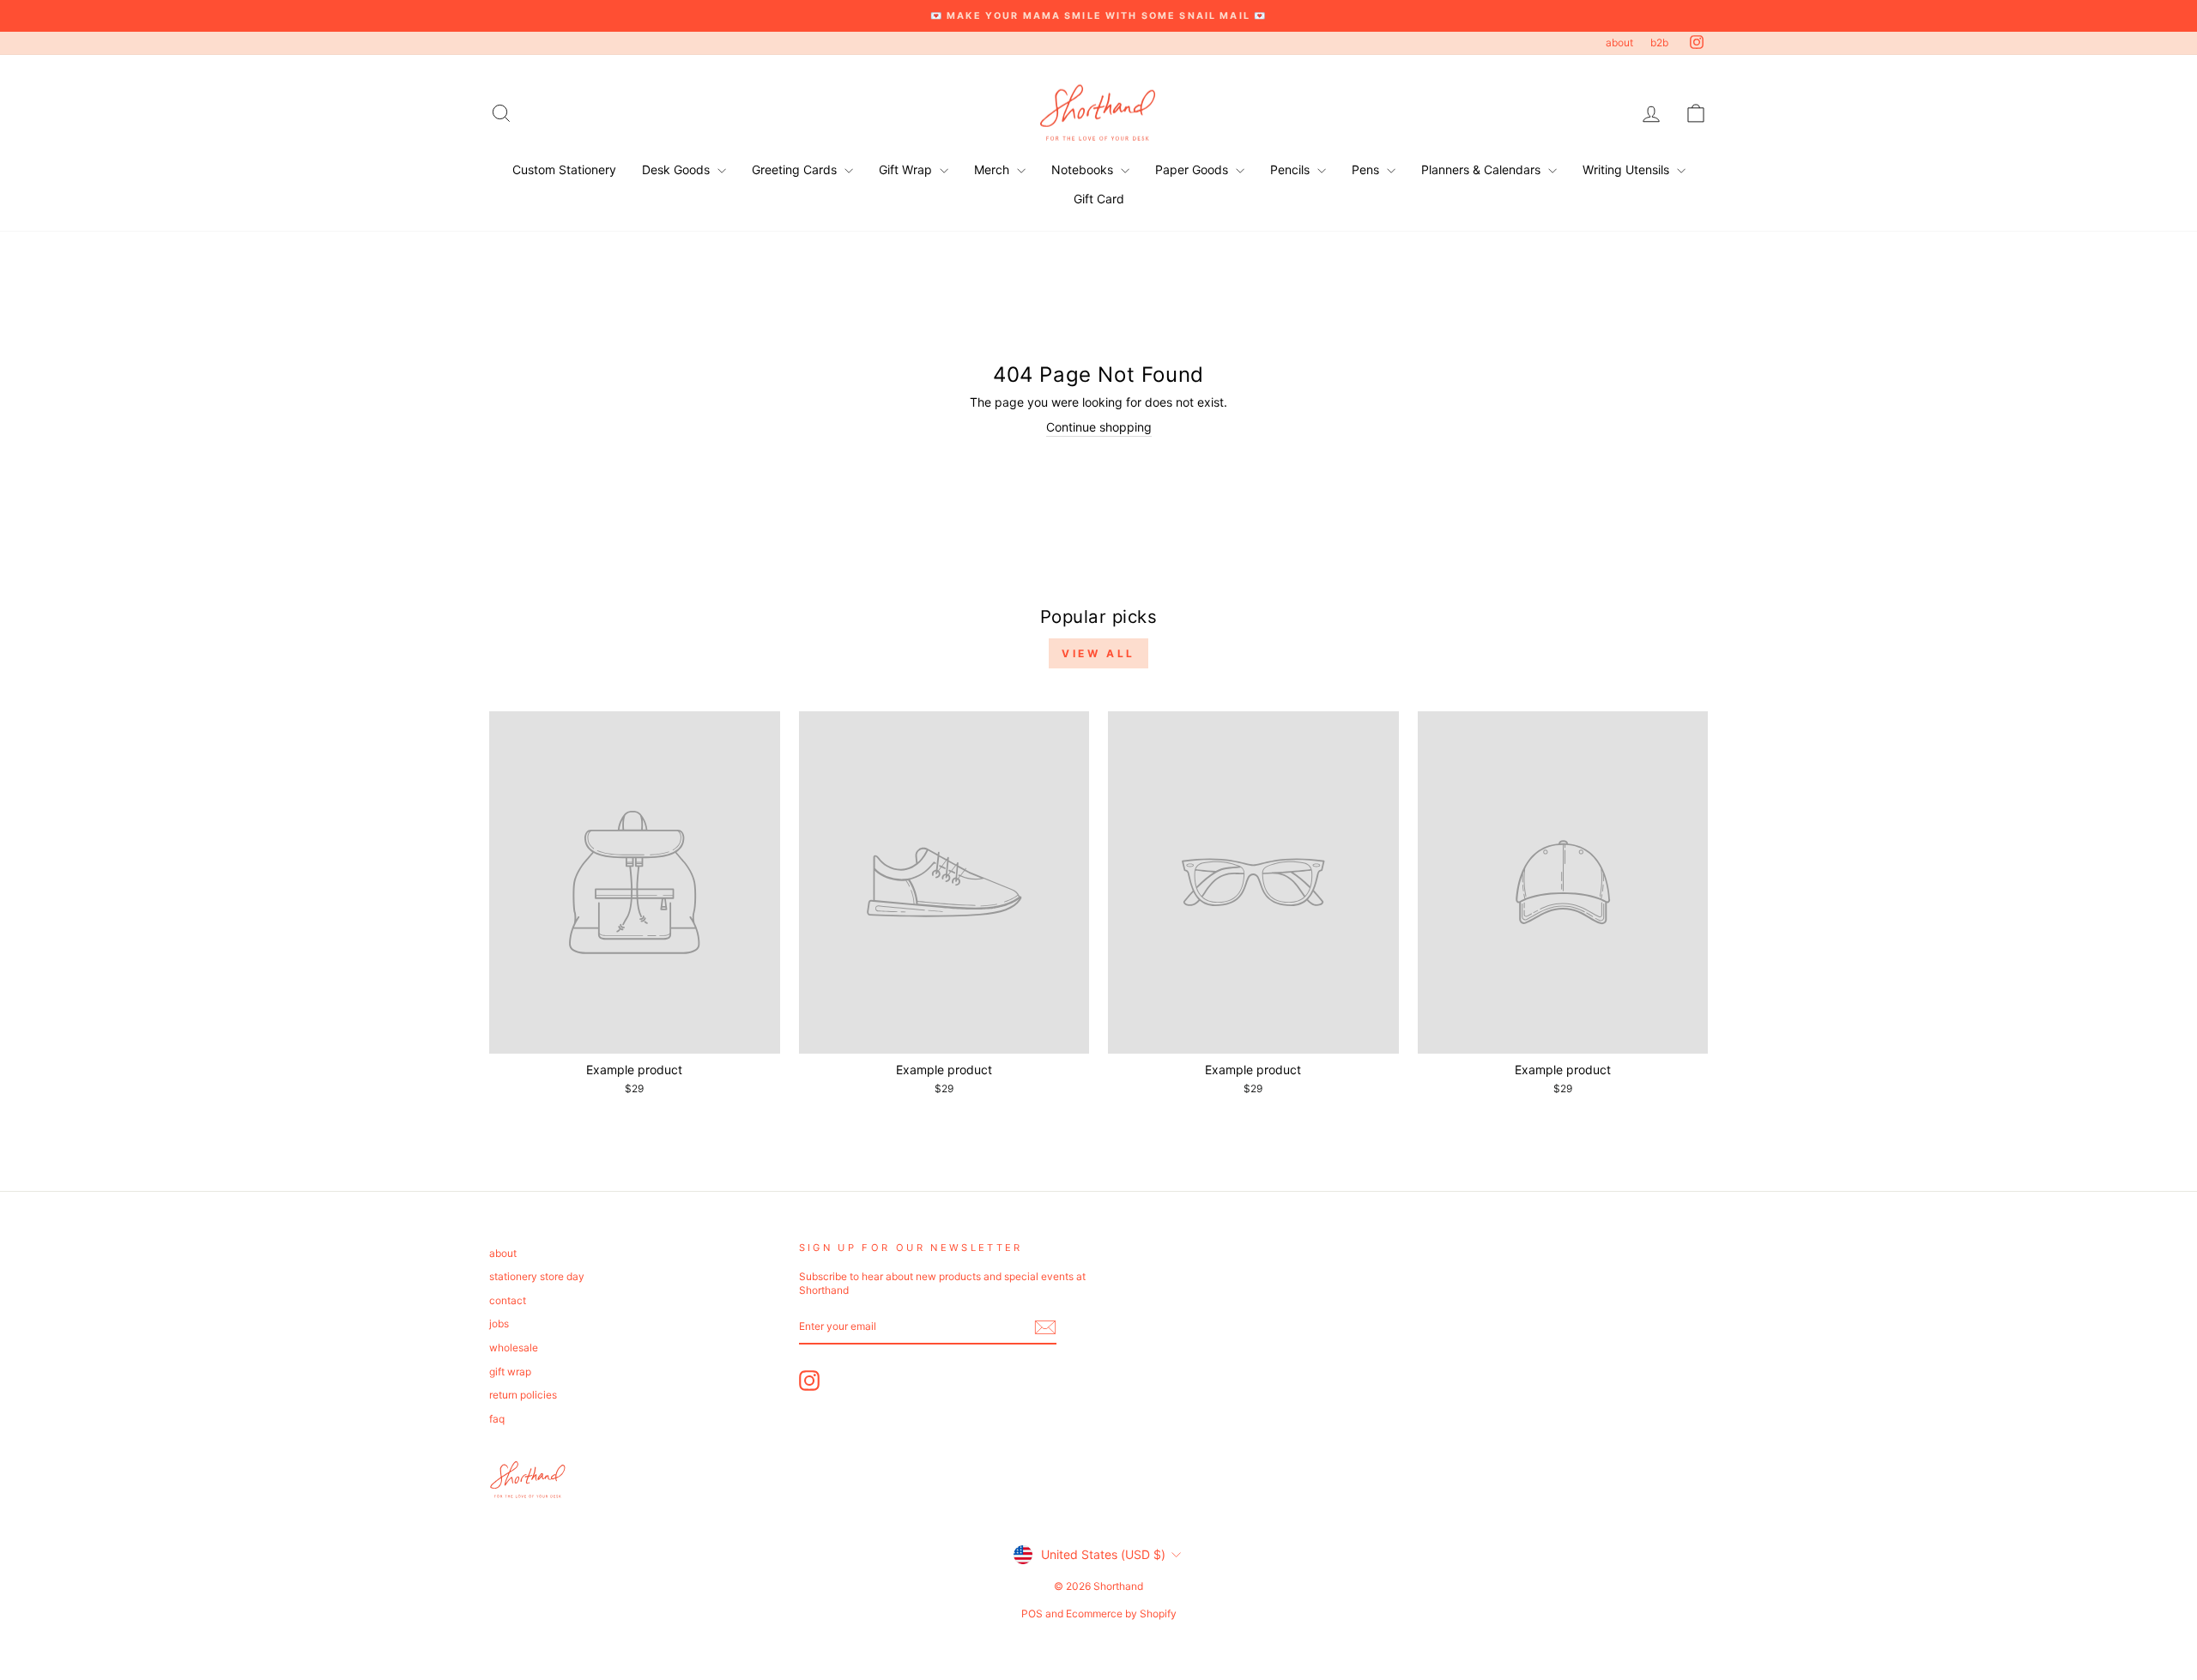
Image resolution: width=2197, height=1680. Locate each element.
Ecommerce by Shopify (1121, 1614)
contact (508, 1300)
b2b (1659, 42)
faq (497, 1419)
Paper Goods (1193, 169)
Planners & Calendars (1483, 169)
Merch (993, 169)
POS (1032, 1614)
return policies (523, 1395)
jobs (499, 1323)
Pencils (1292, 169)
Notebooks (1084, 169)
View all (1098, 653)
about (1619, 42)
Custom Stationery (564, 169)
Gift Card (1099, 199)
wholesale (514, 1348)
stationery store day (537, 1276)
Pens (1367, 169)
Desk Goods (678, 169)
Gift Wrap (907, 169)
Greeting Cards (796, 169)
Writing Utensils (1628, 169)
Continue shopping (1099, 427)
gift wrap (510, 1372)
